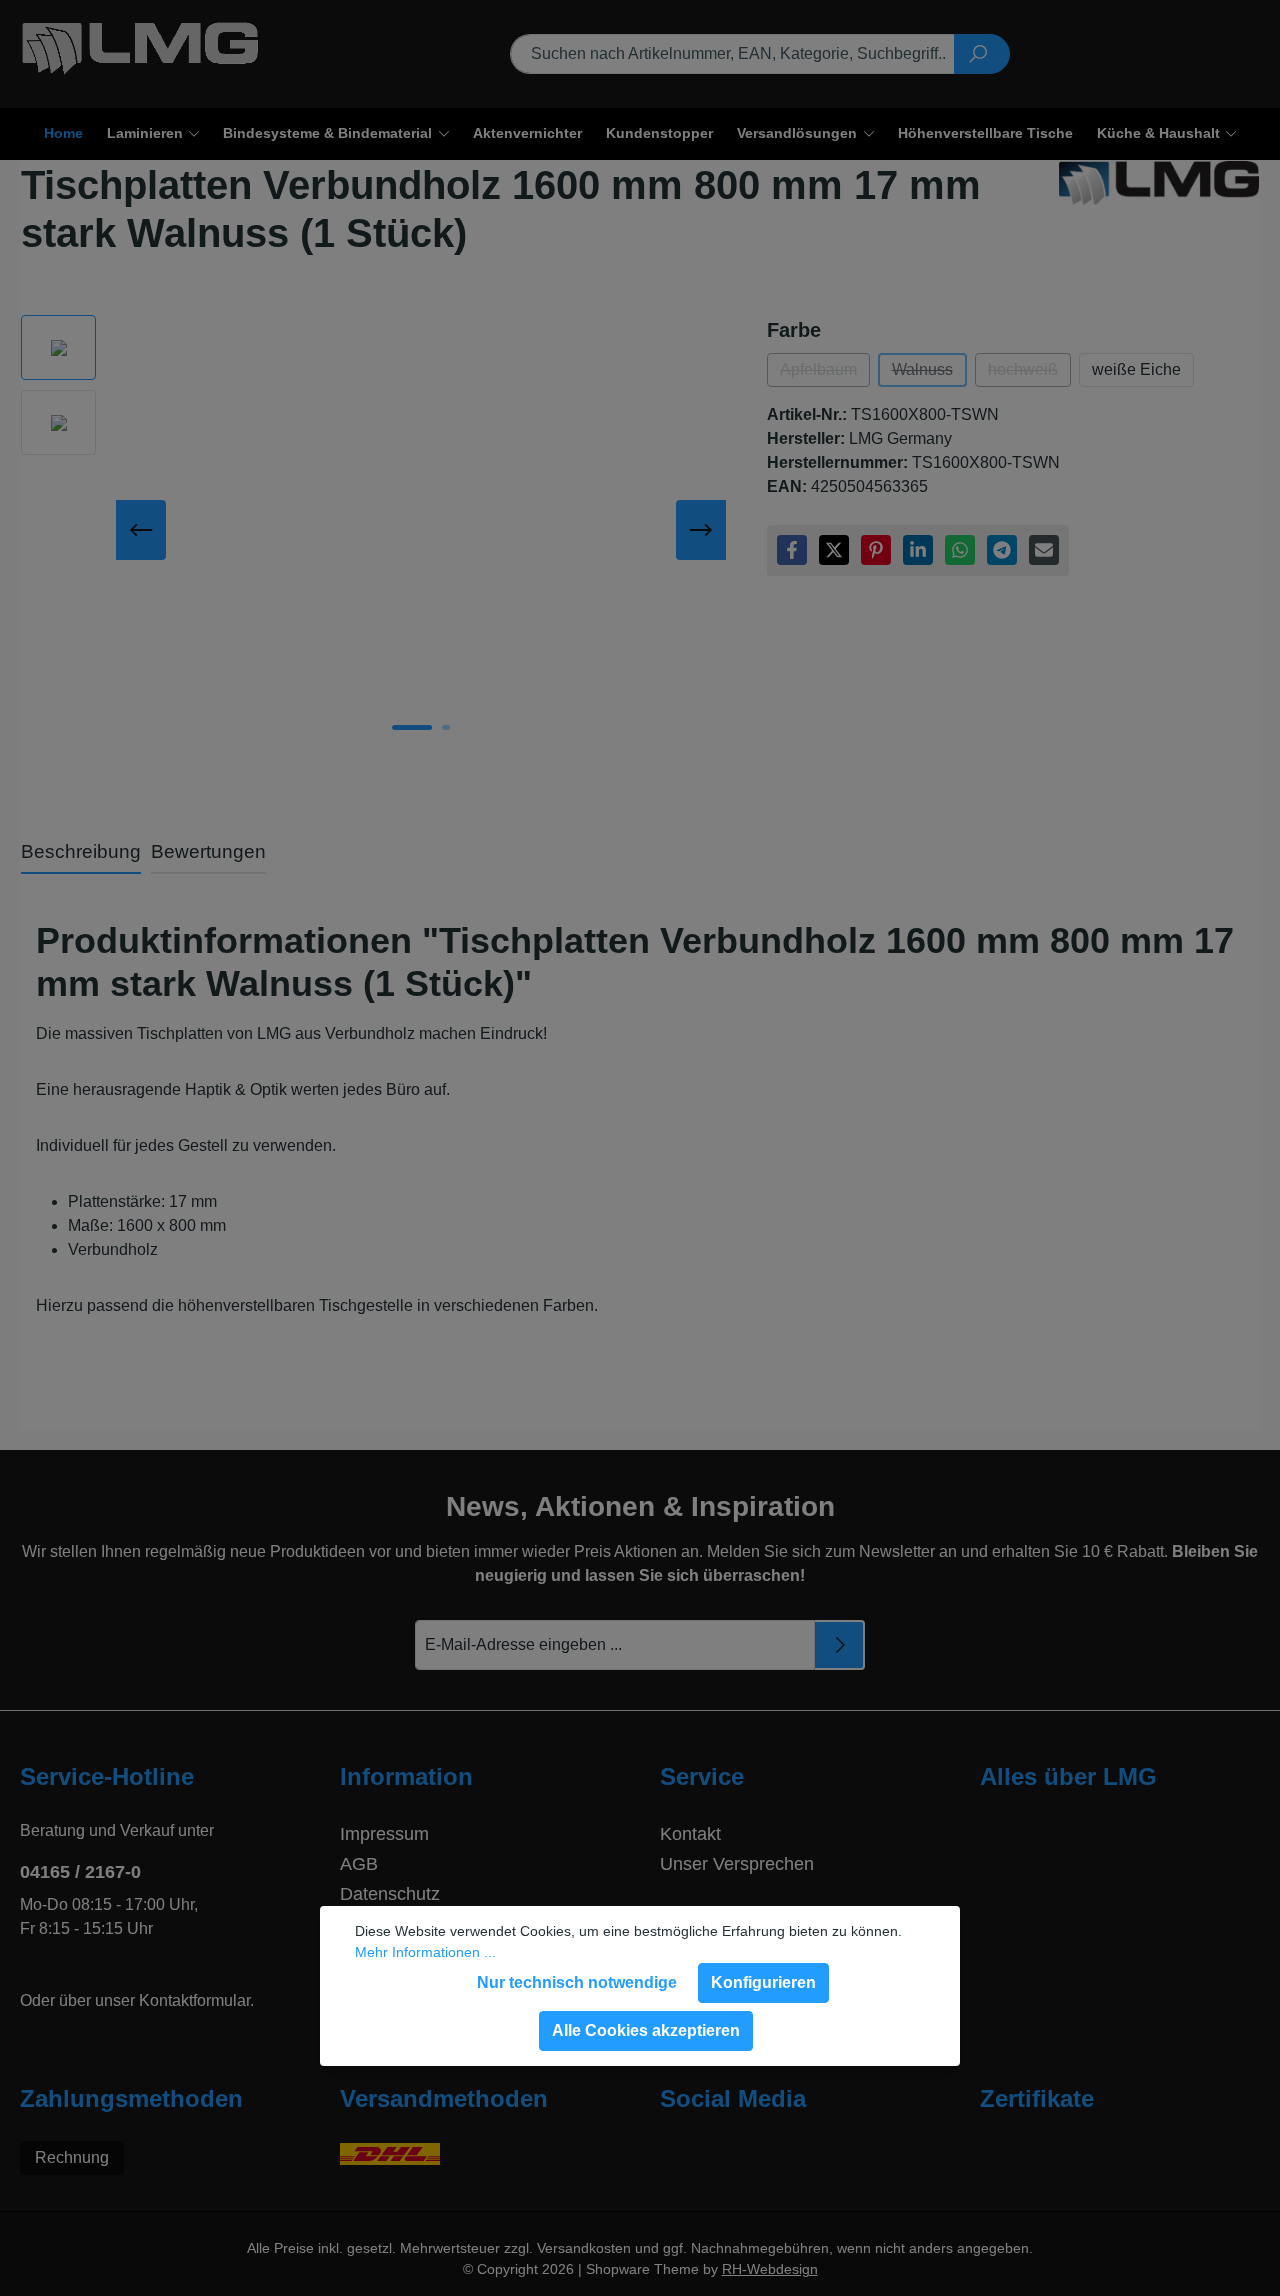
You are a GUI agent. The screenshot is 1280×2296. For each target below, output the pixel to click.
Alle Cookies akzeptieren (646, 2030)
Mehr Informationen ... (425, 1952)
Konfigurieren (763, 1982)
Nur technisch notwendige (577, 1982)
